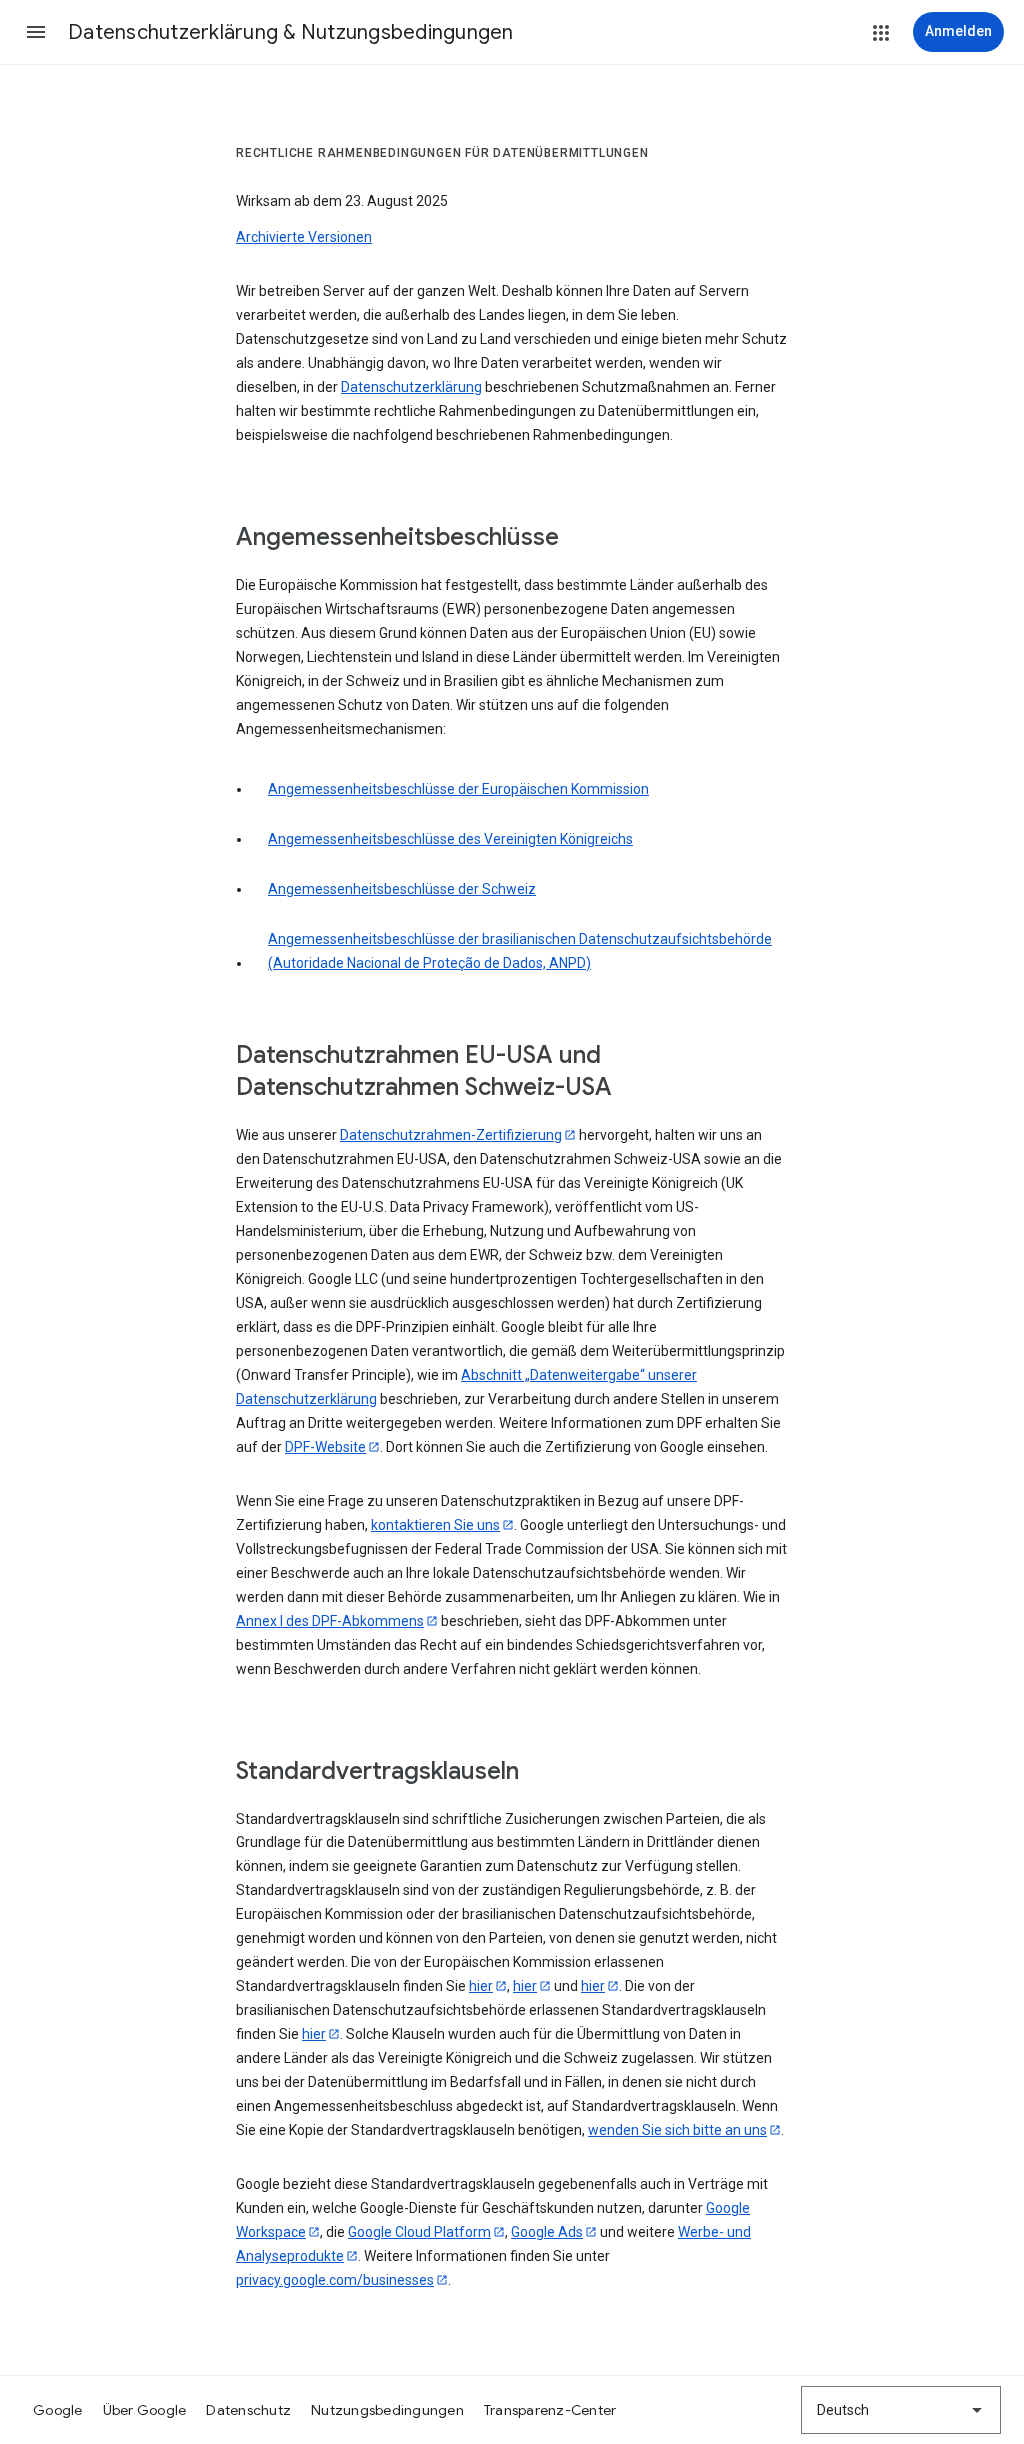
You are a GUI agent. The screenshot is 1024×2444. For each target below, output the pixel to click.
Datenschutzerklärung (411, 387)
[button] (36, 32)
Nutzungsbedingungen (387, 2410)
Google (58, 2410)
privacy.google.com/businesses (335, 2280)
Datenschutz (248, 2410)
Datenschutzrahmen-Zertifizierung (451, 1135)
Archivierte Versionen (304, 237)
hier (481, 1986)
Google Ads (547, 2232)
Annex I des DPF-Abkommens (330, 1621)
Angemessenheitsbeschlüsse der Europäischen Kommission (458, 789)
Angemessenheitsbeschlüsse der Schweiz (402, 889)
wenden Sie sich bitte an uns (677, 2130)
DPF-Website (325, 1447)
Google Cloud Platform (419, 2232)
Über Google (145, 2410)
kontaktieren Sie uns (435, 1525)
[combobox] (901, 2410)
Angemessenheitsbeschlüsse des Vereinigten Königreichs (450, 839)
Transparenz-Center (550, 2410)
